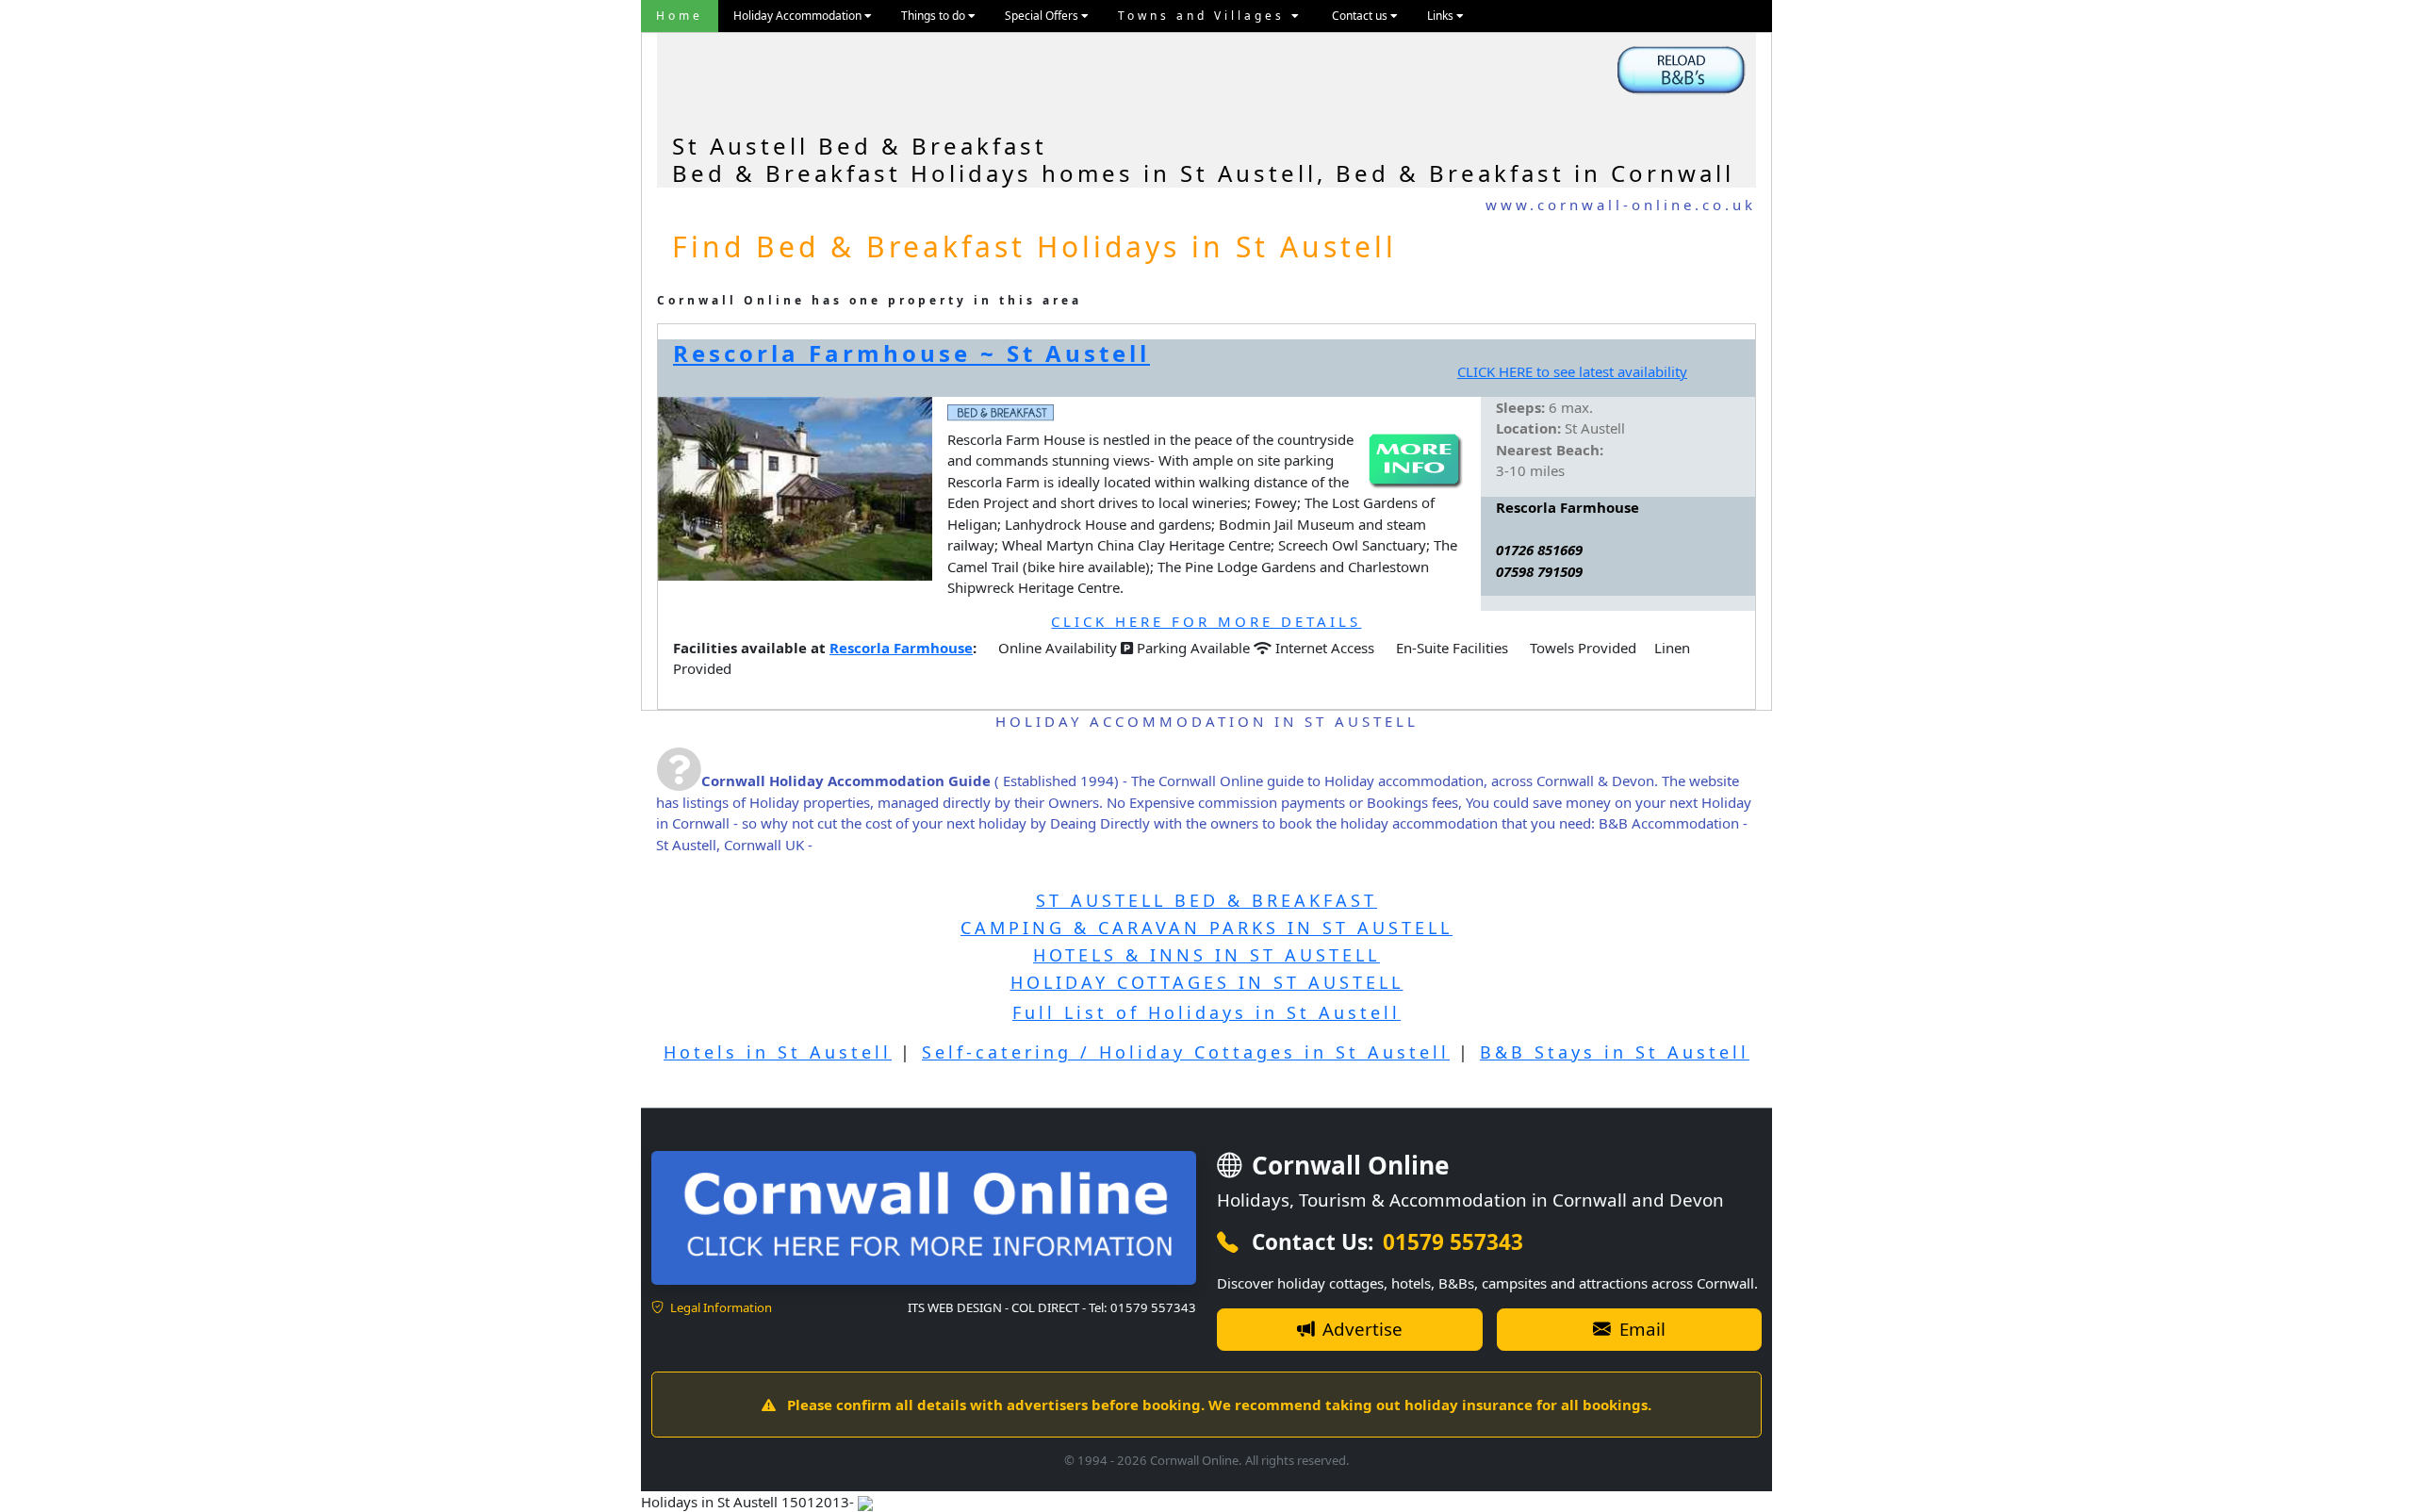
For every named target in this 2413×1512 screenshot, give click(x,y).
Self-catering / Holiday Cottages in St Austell (1186, 1052)
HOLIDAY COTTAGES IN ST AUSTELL (1207, 982)
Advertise (1360, 1329)
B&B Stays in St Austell (1615, 1052)
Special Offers (1043, 16)
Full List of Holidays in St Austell (1206, 1012)
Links (1442, 16)
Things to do (935, 16)
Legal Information (720, 1307)
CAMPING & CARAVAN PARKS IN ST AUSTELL (1206, 928)
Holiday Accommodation (799, 16)
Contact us (1361, 16)
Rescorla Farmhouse (901, 648)
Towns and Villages (1205, 16)
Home (680, 16)
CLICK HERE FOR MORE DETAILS (1206, 621)
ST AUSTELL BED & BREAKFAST (1206, 900)
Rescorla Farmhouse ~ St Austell (911, 353)
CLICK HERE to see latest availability (1572, 371)
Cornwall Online (1347, 1165)
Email (1640, 1329)
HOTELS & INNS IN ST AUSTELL (1206, 955)
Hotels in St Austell (778, 1052)
